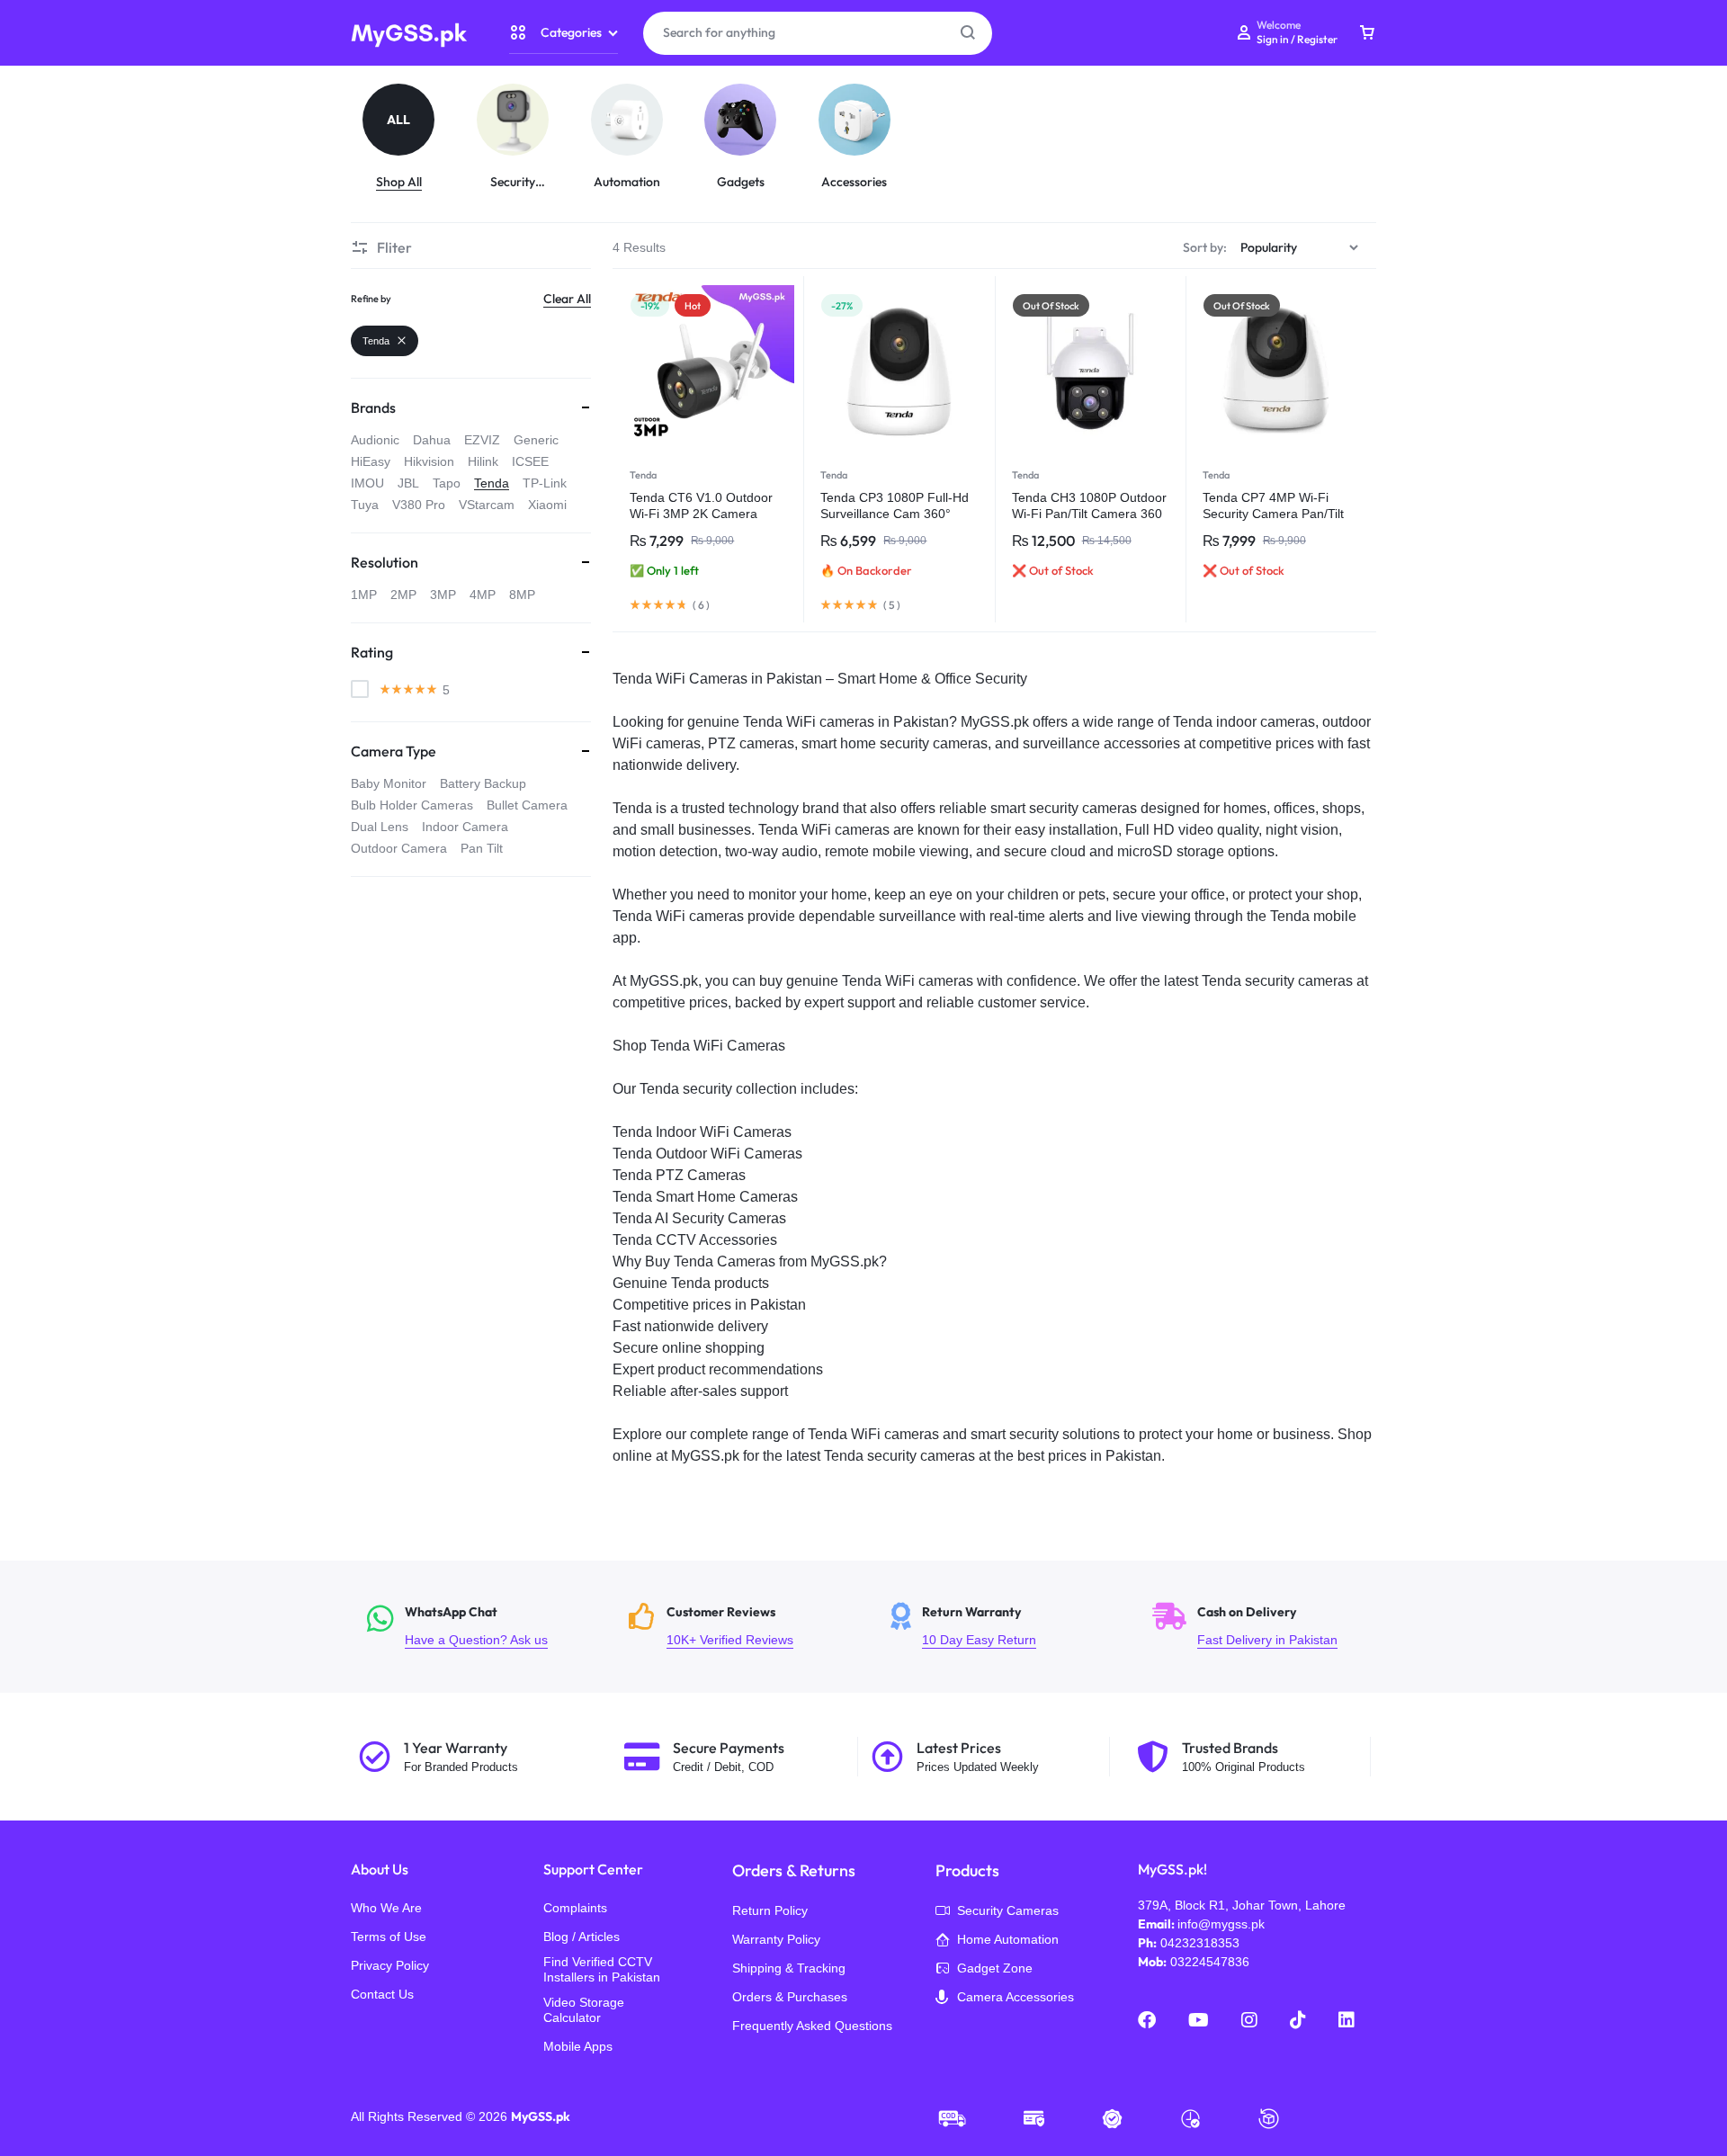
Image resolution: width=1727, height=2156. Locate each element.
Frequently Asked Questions (812, 2026)
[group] (408, 137)
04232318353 (1200, 1943)
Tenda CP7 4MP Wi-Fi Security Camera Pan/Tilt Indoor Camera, (1273, 514)
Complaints (575, 1908)
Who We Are (386, 1908)
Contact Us (382, 1994)
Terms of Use (389, 1937)
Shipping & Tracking (789, 1968)
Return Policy (770, 1910)
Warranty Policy (776, 1939)
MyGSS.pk (541, 2116)
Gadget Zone (995, 1968)
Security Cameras (1008, 1910)
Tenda (643, 475)
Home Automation (1008, 1939)
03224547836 (1210, 1962)
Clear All (567, 299)
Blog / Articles (582, 1937)
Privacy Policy (390, 1965)
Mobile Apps (578, 2046)
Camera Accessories (1016, 1997)
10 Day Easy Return (1011, 1627)
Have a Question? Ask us (487, 1627)
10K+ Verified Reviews (749, 1627)
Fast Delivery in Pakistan (1272, 1627)
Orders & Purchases (790, 1997)
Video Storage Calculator (584, 2010)
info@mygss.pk (1221, 1924)
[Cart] (1367, 33)
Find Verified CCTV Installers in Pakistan (602, 1969)
